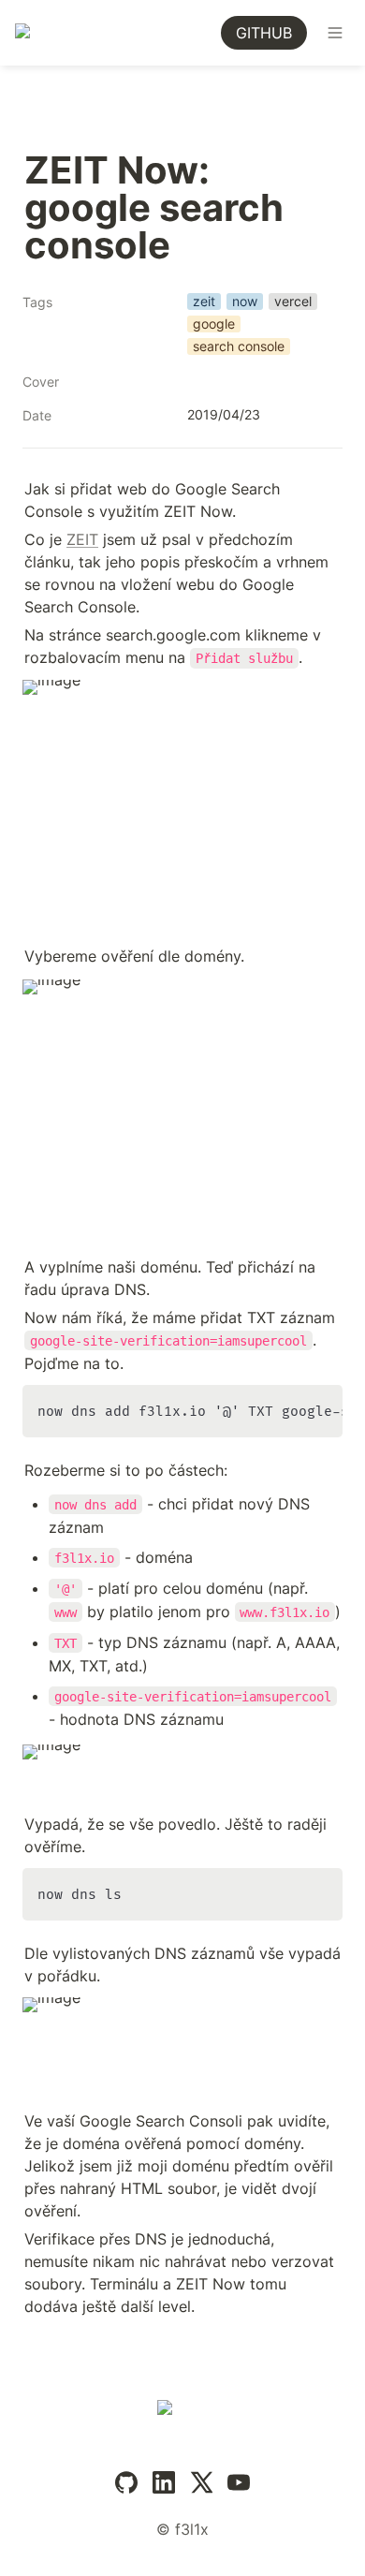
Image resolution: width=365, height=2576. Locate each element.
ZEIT (82, 539)
